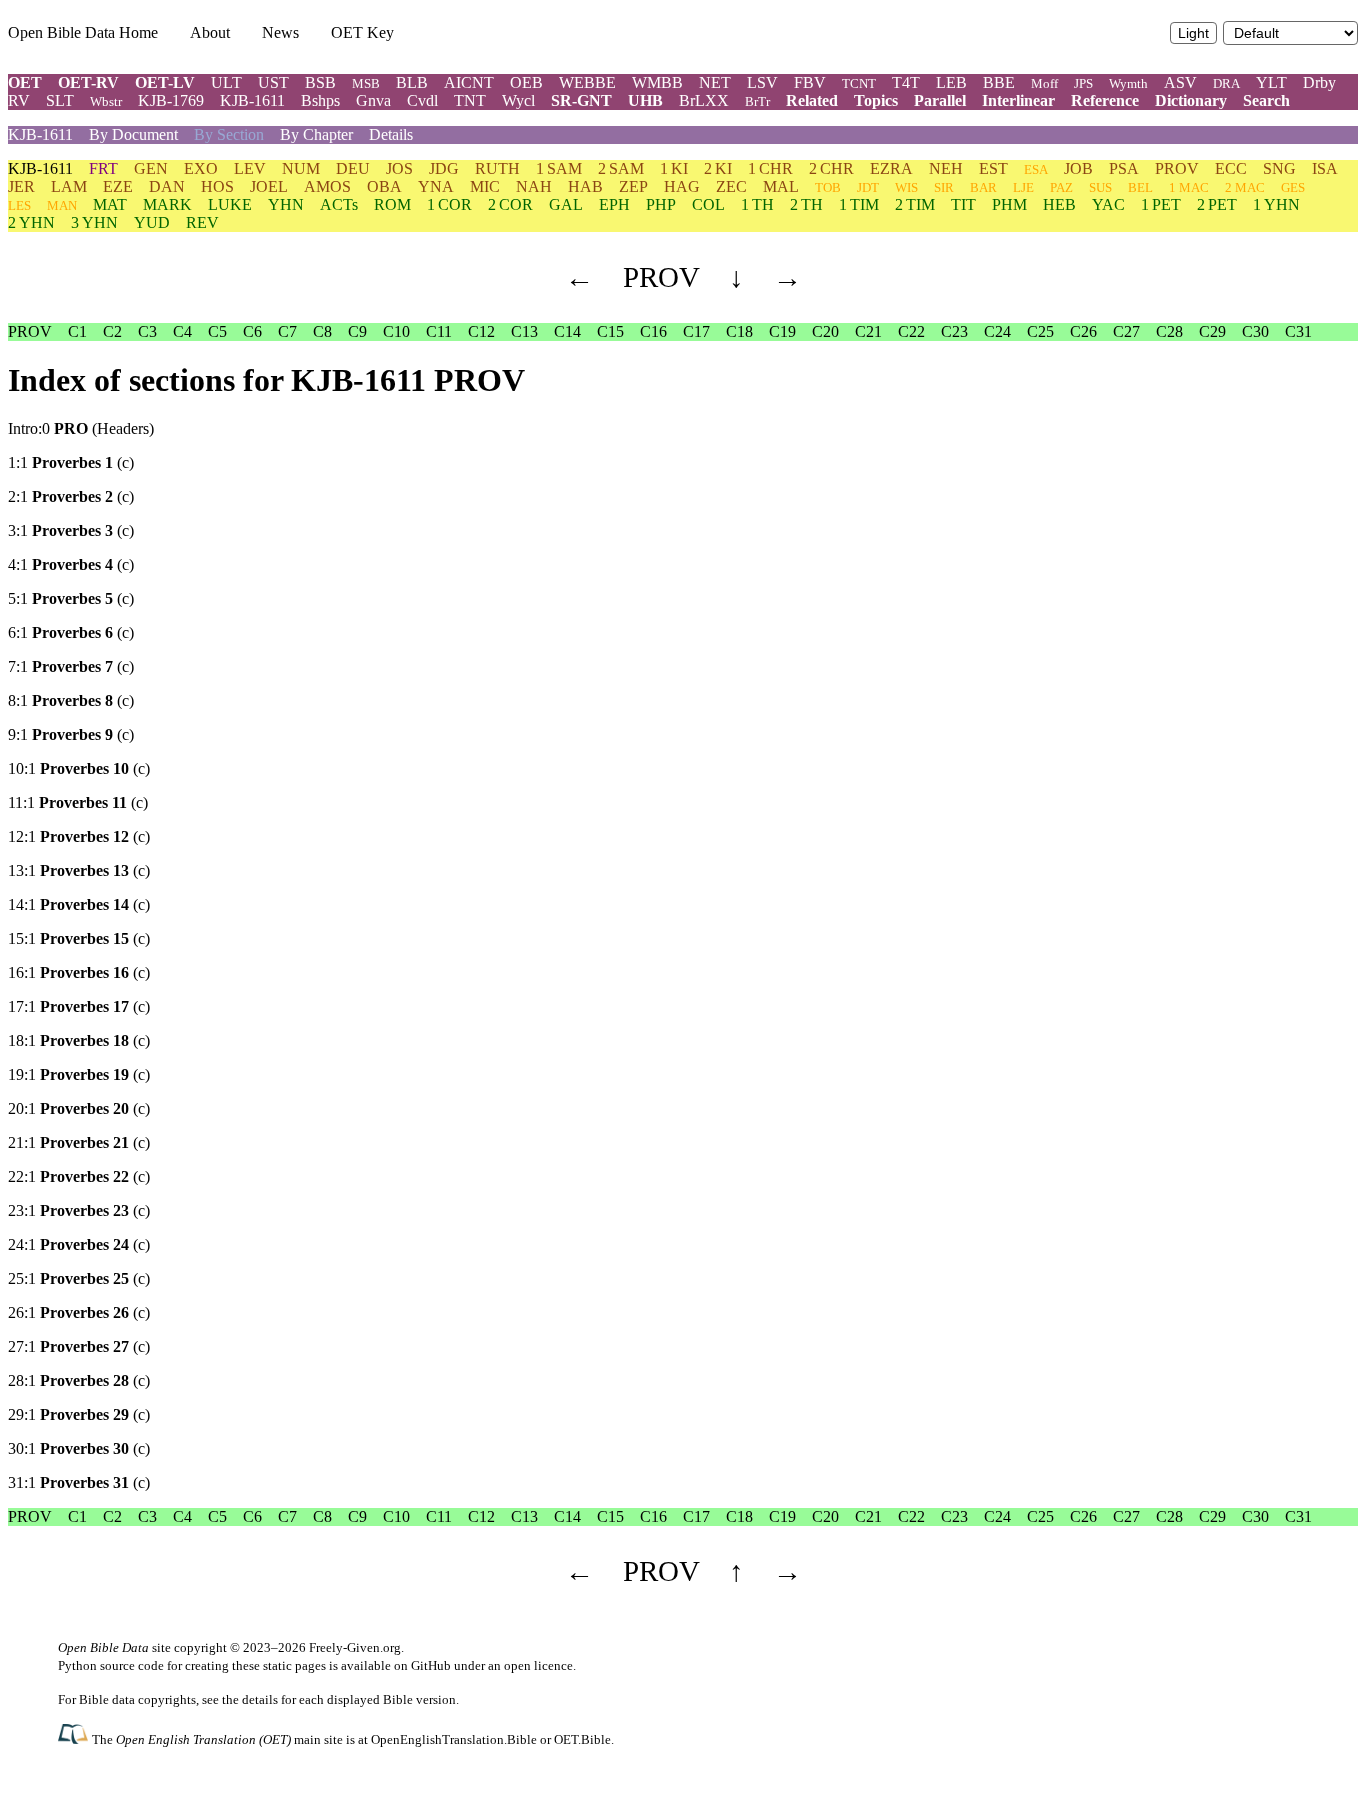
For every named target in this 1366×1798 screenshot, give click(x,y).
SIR (944, 187)
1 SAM (559, 168)
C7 (287, 331)
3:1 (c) (71, 530)
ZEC (731, 186)
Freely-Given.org (355, 1647)
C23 (954, 331)
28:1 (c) (79, 1380)
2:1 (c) (71, 496)
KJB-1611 (252, 100)
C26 (1083, 331)
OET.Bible (582, 1739)
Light (1193, 33)
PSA (1124, 168)
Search (1266, 100)
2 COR (510, 204)
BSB (320, 82)
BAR (983, 187)
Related (812, 100)
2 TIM (915, 204)
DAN (167, 186)
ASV (1180, 82)
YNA (436, 186)
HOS (217, 186)
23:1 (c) (79, 1210)
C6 (252, 331)
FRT (103, 168)
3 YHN (94, 222)
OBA (384, 186)
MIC (485, 186)
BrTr (757, 101)
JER (21, 186)
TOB (828, 187)
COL (708, 204)
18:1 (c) (79, 1040)
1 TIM (859, 204)
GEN (151, 168)
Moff (1044, 83)
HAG (682, 186)
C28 (1169, 331)
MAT (110, 204)
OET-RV (88, 82)
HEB (1059, 204)
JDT (868, 187)
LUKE (230, 204)
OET (25, 82)
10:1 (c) (79, 768)
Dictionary (1191, 100)
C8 (322, 331)
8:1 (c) (71, 700)
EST (993, 168)
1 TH (757, 204)
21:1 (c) (79, 1142)
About (210, 32)
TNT (470, 100)
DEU (353, 168)
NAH (534, 186)
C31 (1298, 331)
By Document (133, 134)
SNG (1279, 168)
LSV (762, 82)
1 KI (674, 168)
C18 (739, 331)
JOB (1078, 168)
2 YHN (31, 222)
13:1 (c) (79, 870)
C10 (396, 331)
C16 (653, 331)
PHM (1009, 204)
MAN (62, 205)
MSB (366, 83)
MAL (781, 186)
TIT (963, 204)
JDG (444, 168)
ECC (1231, 168)
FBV (810, 82)
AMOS (327, 186)
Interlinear (1018, 100)
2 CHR (831, 168)
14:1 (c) (79, 904)
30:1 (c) (79, 1448)
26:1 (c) (79, 1312)
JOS (399, 168)
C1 (77, 331)
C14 (567, 331)
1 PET (1161, 204)
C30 (1255, 331)
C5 (217, 331)
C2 (112, 331)
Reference (1105, 100)
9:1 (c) (71, 734)
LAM (69, 186)
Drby (1319, 82)
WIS (906, 187)
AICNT (469, 82)
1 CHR (770, 168)
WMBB (657, 82)
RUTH (497, 168)
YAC (1108, 204)
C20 (825, 331)
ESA (1036, 169)
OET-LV (165, 82)
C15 (610, 331)
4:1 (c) (71, 564)
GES (1293, 187)
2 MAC (1245, 187)
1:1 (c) (71, 462)
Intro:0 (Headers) (81, 428)
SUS (1100, 187)
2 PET (1217, 204)
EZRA (891, 168)
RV (19, 100)
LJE (1023, 187)
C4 (182, 331)
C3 (147, 331)
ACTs (339, 204)
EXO (201, 168)
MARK (167, 204)
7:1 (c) (71, 666)
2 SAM (621, 168)
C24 (997, 331)
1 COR (449, 204)
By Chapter (316, 134)
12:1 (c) (79, 836)
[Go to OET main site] (75, 1738)
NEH (946, 168)
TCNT (859, 83)
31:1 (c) (79, 1482)
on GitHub (422, 1665)
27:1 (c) (79, 1346)
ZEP (633, 186)
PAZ (1061, 187)
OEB (526, 82)
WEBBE (587, 82)
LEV (250, 168)
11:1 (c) (78, 802)
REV (202, 222)
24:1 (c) (79, 1244)
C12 (481, 331)
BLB (412, 82)
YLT (1271, 82)
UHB (645, 100)
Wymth (1128, 83)
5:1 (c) (71, 598)
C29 (1212, 331)
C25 (1040, 331)
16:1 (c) (79, 972)
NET (715, 82)
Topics (876, 100)
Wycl (518, 100)
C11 (439, 331)
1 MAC (1189, 187)
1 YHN (1276, 204)
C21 (868, 331)
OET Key (362, 32)
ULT (226, 82)
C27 (1126, 331)
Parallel (940, 100)
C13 (524, 331)
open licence (538, 1665)
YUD (152, 222)
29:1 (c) (79, 1414)
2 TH (806, 204)
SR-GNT (581, 100)
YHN (286, 204)
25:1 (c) (79, 1278)
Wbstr (106, 101)
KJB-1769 (171, 100)
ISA (1325, 168)
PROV (1177, 168)
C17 (696, 331)
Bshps (320, 100)
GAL (566, 204)
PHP (661, 204)
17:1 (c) (79, 1006)
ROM (392, 204)
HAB (585, 186)
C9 (357, 331)
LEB (951, 82)
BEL (1140, 187)
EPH (614, 204)
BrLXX (704, 100)
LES (19, 205)
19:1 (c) (79, 1074)
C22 (911, 331)
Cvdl (422, 100)
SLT (60, 100)
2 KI (718, 168)
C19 (782, 331)
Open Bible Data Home (83, 32)
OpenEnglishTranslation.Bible (454, 1739)
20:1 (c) (79, 1108)
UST (273, 82)
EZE (118, 186)
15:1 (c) (79, 938)
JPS (1083, 83)
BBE (999, 82)
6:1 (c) (71, 632)
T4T (906, 82)
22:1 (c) (79, 1176)
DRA (1226, 83)
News (280, 32)
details (260, 1699)
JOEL (269, 186)
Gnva (373, 100)
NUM (301, 168)
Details (391, 134)
